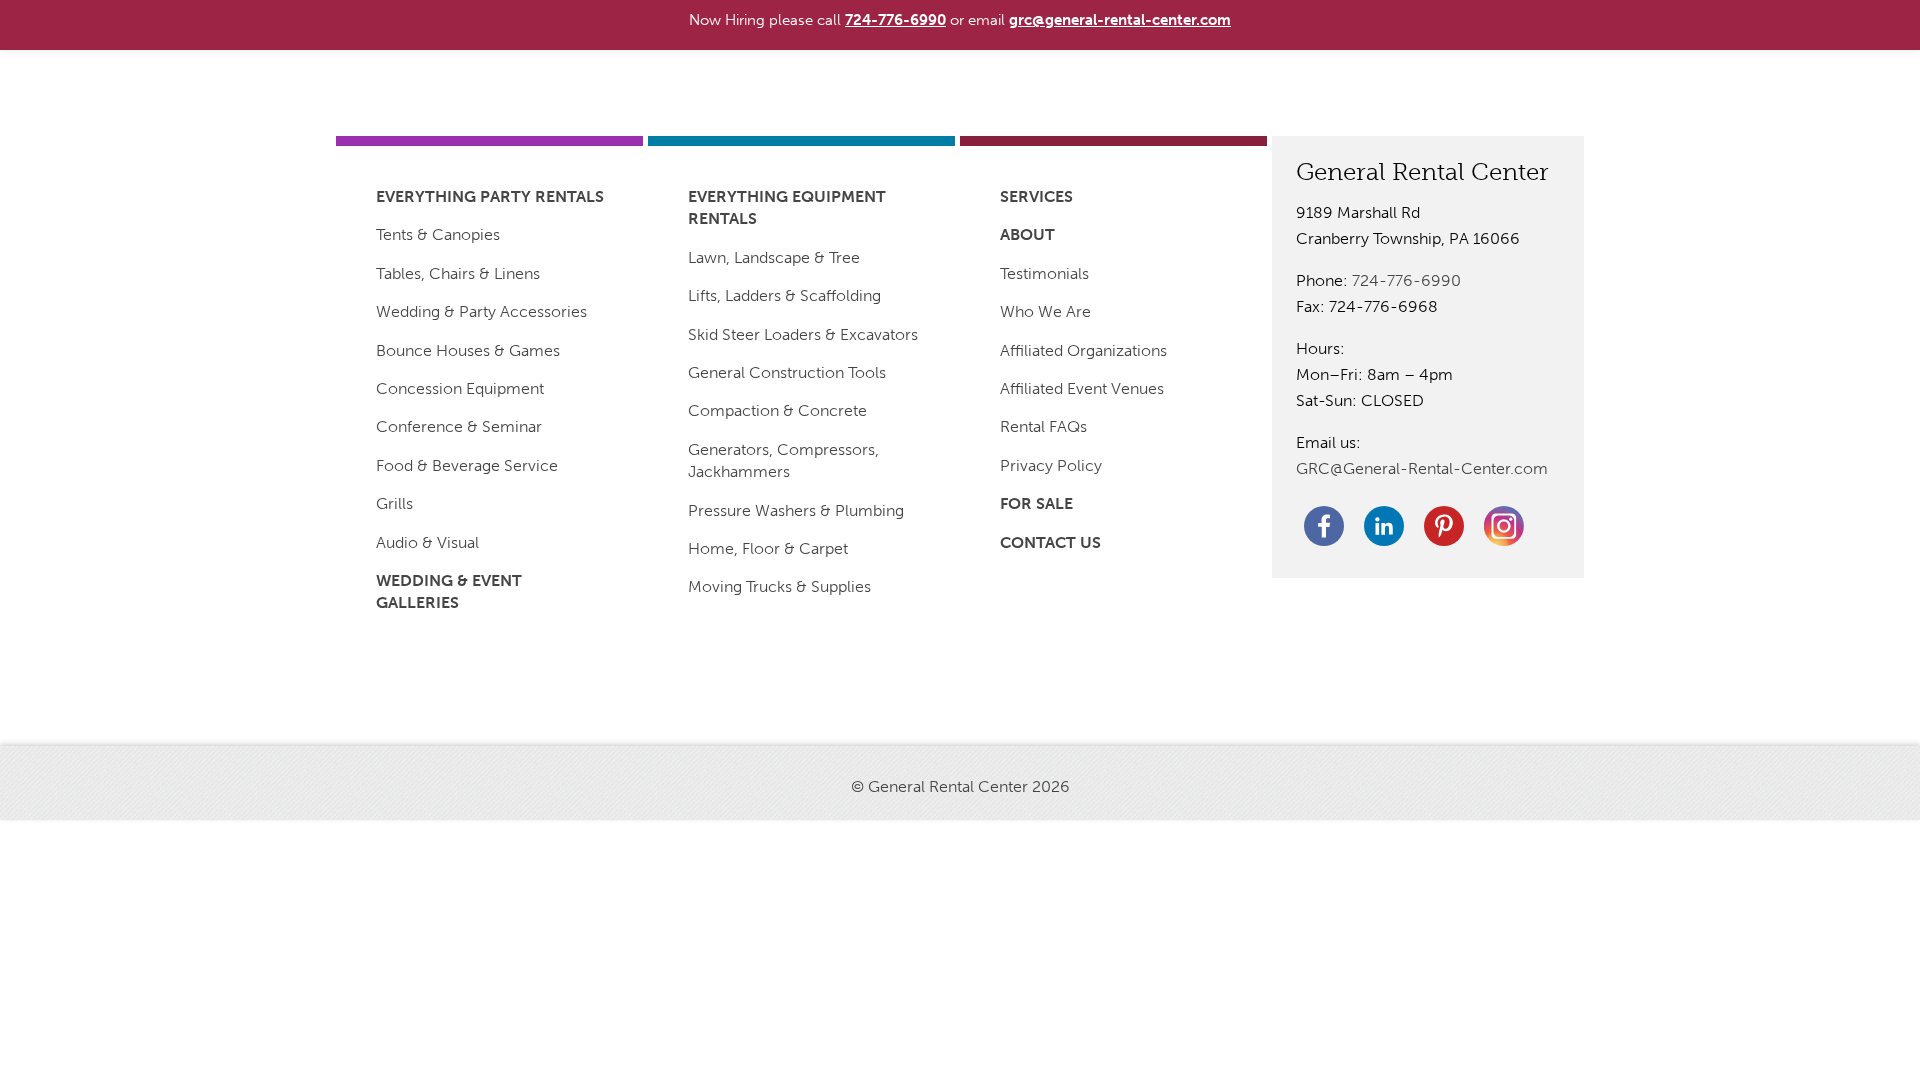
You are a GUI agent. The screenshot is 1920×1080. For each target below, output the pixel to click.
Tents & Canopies (438, 234)
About (1027, 234)
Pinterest (1444, 526)
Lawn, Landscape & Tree (774, 257)
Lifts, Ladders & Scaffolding (784, 295)
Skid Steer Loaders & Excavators (803, 334)
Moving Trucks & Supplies (779, 586)
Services (1036, 196)
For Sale (1036, 503)
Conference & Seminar (459, 426)
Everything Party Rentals (490, 196)
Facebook (1324, 526)
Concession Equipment (460, 388)
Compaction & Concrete (777, 410)
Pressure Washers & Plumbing (796, 510)
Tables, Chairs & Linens (458, 273)
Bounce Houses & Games (468, 350)
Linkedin (1384, 526)
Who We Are (1045, 311)
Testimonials (1044, 273)
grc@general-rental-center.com (1120, 20)
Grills (394, 503)
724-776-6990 (1406, 280)
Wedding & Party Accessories (481, 311)
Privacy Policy (1051, 465)
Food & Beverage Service (467, 465)
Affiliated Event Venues (1082, 388)
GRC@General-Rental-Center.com (1422, 468)
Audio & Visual (427, 542)
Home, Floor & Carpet (768, 548)
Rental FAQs (1043, 426)
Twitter (1504, 526)
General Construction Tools (787, 372)
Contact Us (1050, 542)
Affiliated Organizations (1083, 350)
